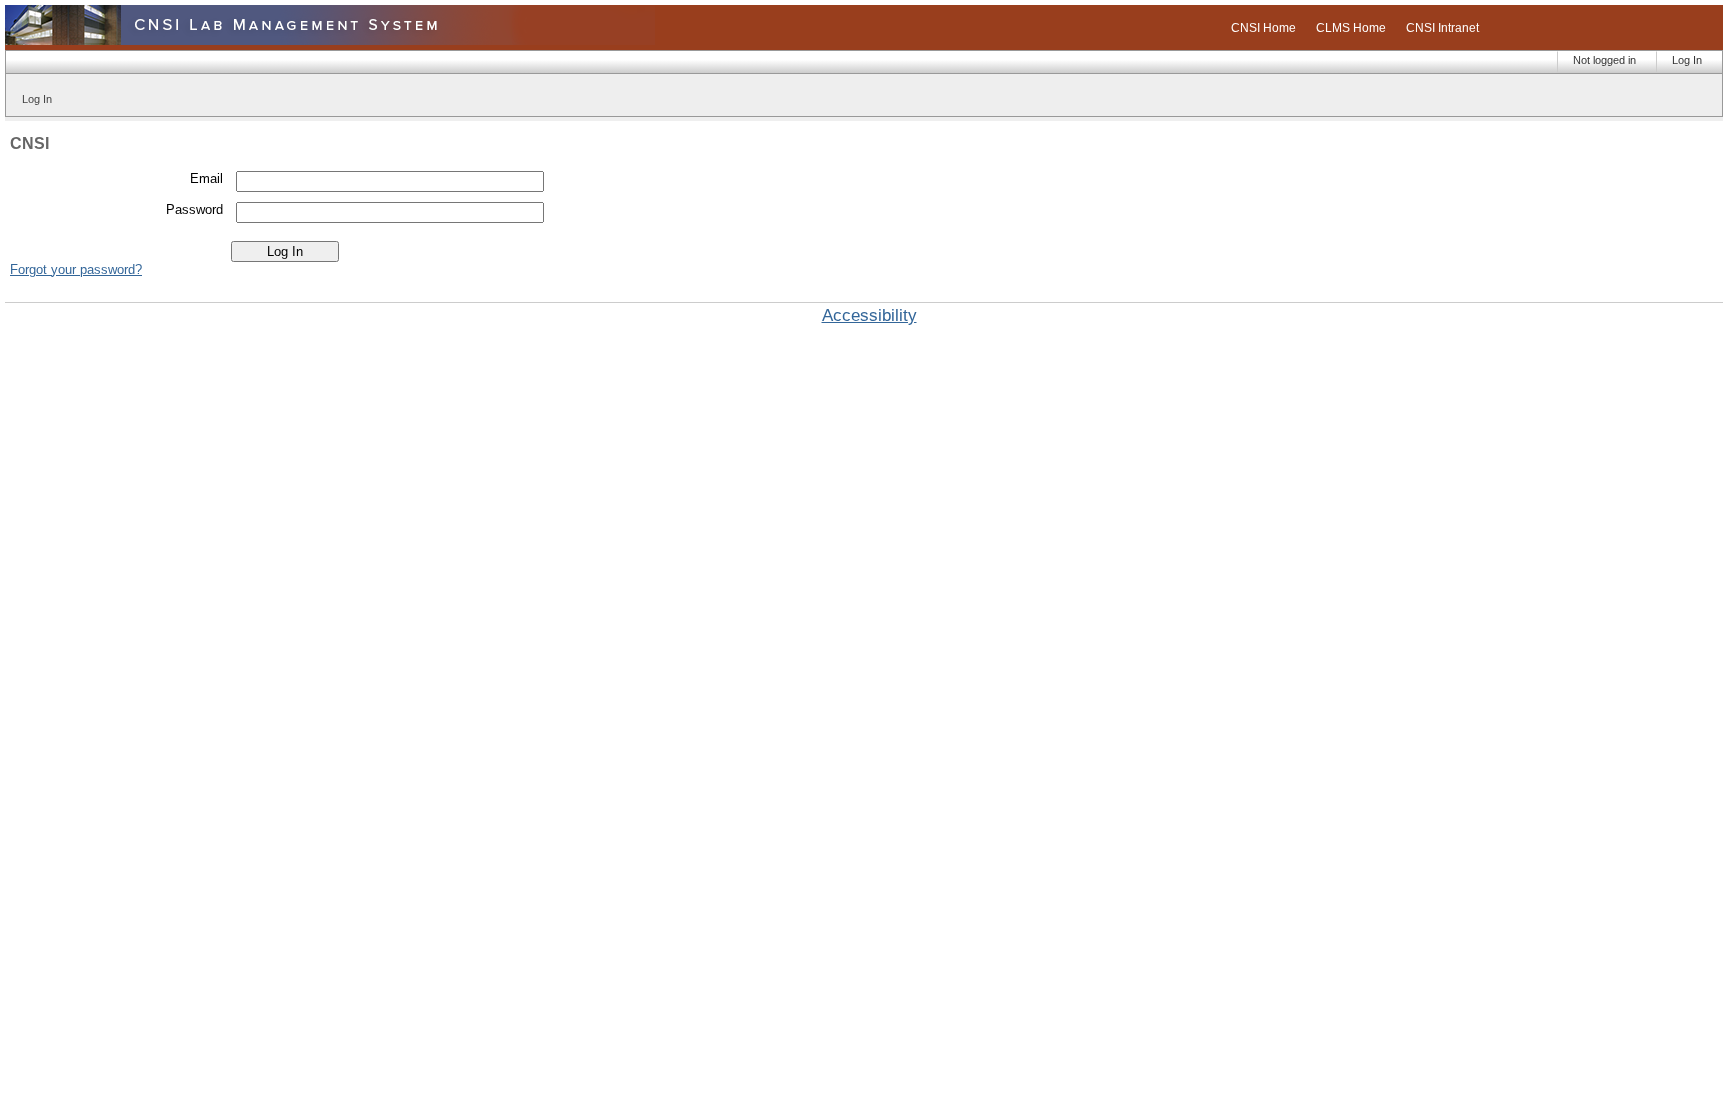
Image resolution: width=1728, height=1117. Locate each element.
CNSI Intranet (1442, 28)
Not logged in (1604, 60)
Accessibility (869, 315)
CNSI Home (1263, 28)
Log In (1687, 60)
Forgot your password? (76, 269)
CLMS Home (1351, 28)
